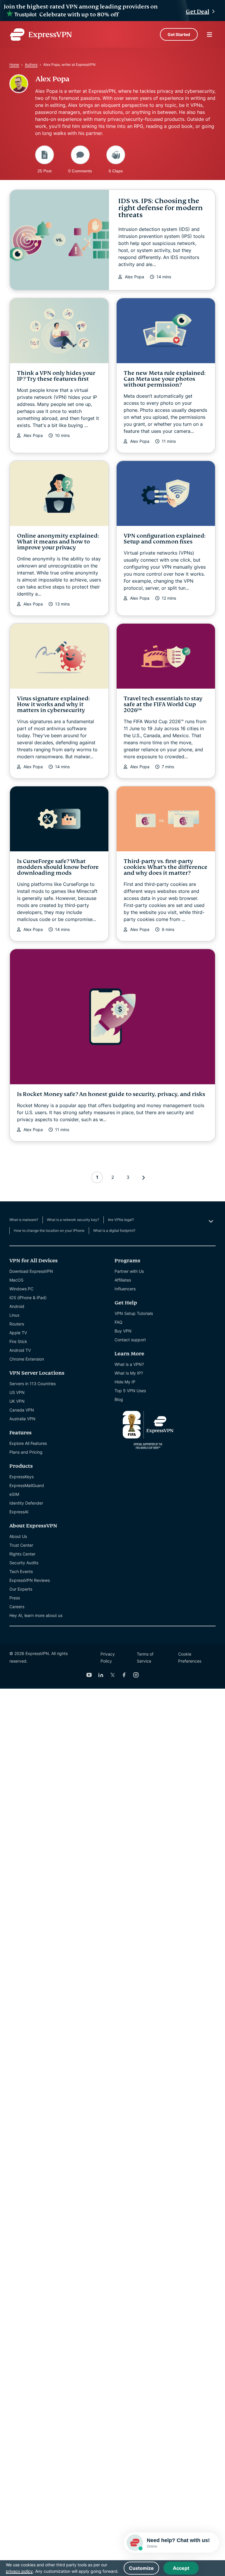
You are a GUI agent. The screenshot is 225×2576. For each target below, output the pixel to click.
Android (17, 1306)
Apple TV (18, 1333)
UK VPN (17, 1401)
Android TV (20, 1350)
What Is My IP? (129, 1373)
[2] (144, 1177)
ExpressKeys (22, 1477)
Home (14, 65)
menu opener (209, 35)
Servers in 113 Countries (33, 1384)
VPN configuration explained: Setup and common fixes (165, 539)
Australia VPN (22, 1419)
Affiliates (123, 1280)
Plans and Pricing (26, 1452)
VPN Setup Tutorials (134, 1313)
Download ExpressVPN (31, 1271)
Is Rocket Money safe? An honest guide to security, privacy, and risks (111, 1094)
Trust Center (21, 1545)
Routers (17, 1324)
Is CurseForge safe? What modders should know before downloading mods (58, 867)
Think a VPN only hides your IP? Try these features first (56, 376)
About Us (18, 1536)
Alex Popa (134, 277)
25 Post (45, 171)
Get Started (179, 34)
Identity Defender (26, 1503)
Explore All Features (28, 1443)
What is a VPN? (129, 1364)
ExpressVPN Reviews (30, 1580)
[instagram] (136, 1675)
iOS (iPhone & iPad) (28, 1298)
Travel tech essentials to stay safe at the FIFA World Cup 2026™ (163, 704)
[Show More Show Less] (210, 1221)
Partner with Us (129, 1271)
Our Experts (21, 1589)
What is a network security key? (73, 1220)
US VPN (17, 1392)
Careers (17, 1607)
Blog (119, 1399)
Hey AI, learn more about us (36, 1615)
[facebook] (124, 1675)
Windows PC (21, 1289)
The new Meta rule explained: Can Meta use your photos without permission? (165, 379)
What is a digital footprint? (114, 1230)
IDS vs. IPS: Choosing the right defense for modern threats (161, 208)
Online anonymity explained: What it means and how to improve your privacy (58, 542)
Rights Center (22, 1554)
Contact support (130, 1340)
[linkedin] (101, 1675)
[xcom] (112, 1675)
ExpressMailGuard (27, 1485)
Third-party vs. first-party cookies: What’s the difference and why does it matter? (166, 867)
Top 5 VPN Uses (130, 1391)
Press (15, 1598)
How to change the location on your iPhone (49, 1230)
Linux (15, 1315)
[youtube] (89, 1675)
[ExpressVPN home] (41, 35)
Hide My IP (125, 1382)
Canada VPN (22, 1410)
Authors (31, 65)
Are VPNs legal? (121, 1220)
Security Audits (24, 1563)
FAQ (119, 1322)
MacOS (16, 1280)
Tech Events (21, 1571)
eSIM (14, 1494)
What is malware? (24, 1220)
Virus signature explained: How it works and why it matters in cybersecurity (53, 704)
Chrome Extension (27, 1359)
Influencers (125, 1289)
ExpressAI (19, 1512)
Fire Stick (18, 1341)
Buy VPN (123, 1331)
